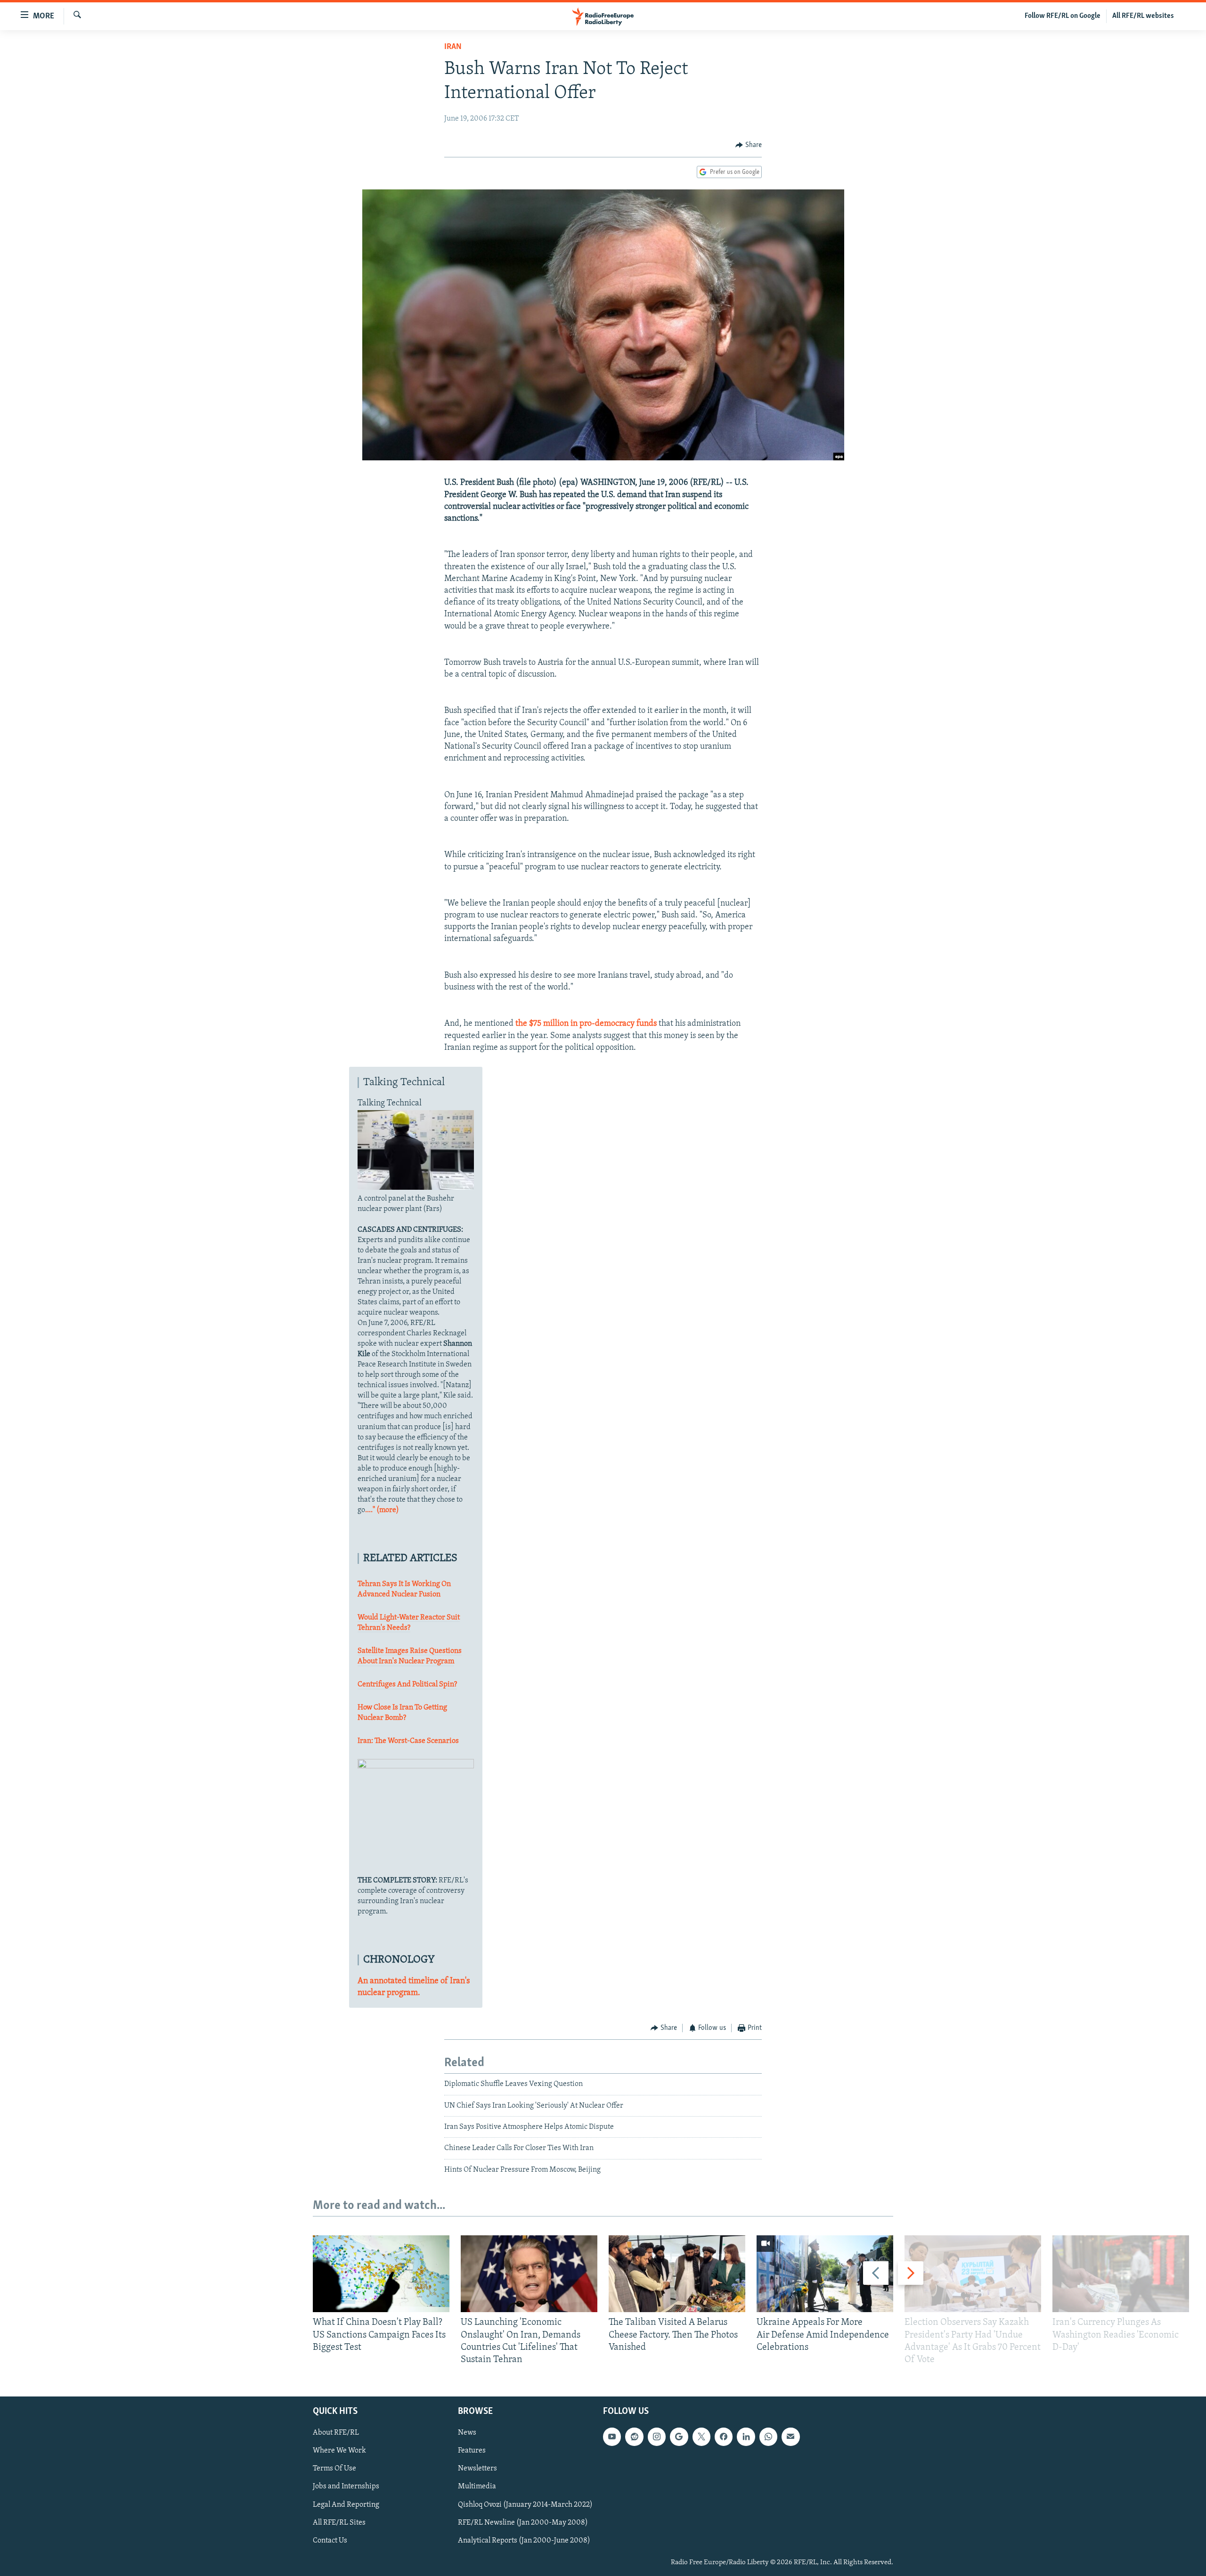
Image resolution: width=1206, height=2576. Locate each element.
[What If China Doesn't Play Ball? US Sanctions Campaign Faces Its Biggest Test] (381, 2274)
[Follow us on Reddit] (634, 2437)
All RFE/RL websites (1143, 16)
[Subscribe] (790, 2437)
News (467, 2433)
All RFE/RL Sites (339, 2523)
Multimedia (477, 2487)
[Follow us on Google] (679, 2437)
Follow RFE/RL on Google (1063, 16)
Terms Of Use (334, 2469)
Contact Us (330, 2541)
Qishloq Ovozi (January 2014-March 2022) (525, 2505)
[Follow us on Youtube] (612, 2437)
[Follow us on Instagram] (657, 2437)
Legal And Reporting (346, 2505)
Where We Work (339, 2451)
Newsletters (477, 2469)
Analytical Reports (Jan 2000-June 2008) (524, 2541)
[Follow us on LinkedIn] (746, 2437)
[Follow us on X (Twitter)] (701, 2437)
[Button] (749, 145)
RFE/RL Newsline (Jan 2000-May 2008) (523, 2523)
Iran (453, 47)
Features (472, 2451)
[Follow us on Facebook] (724, 2437)
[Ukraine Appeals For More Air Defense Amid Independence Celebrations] (825, 2274)
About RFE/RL (336, 2433)
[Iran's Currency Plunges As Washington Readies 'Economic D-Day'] (1121, 2274)
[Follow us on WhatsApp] (768, 2437)
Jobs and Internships (346, 2487)
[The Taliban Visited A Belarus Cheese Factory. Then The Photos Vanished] (677, 2274)
